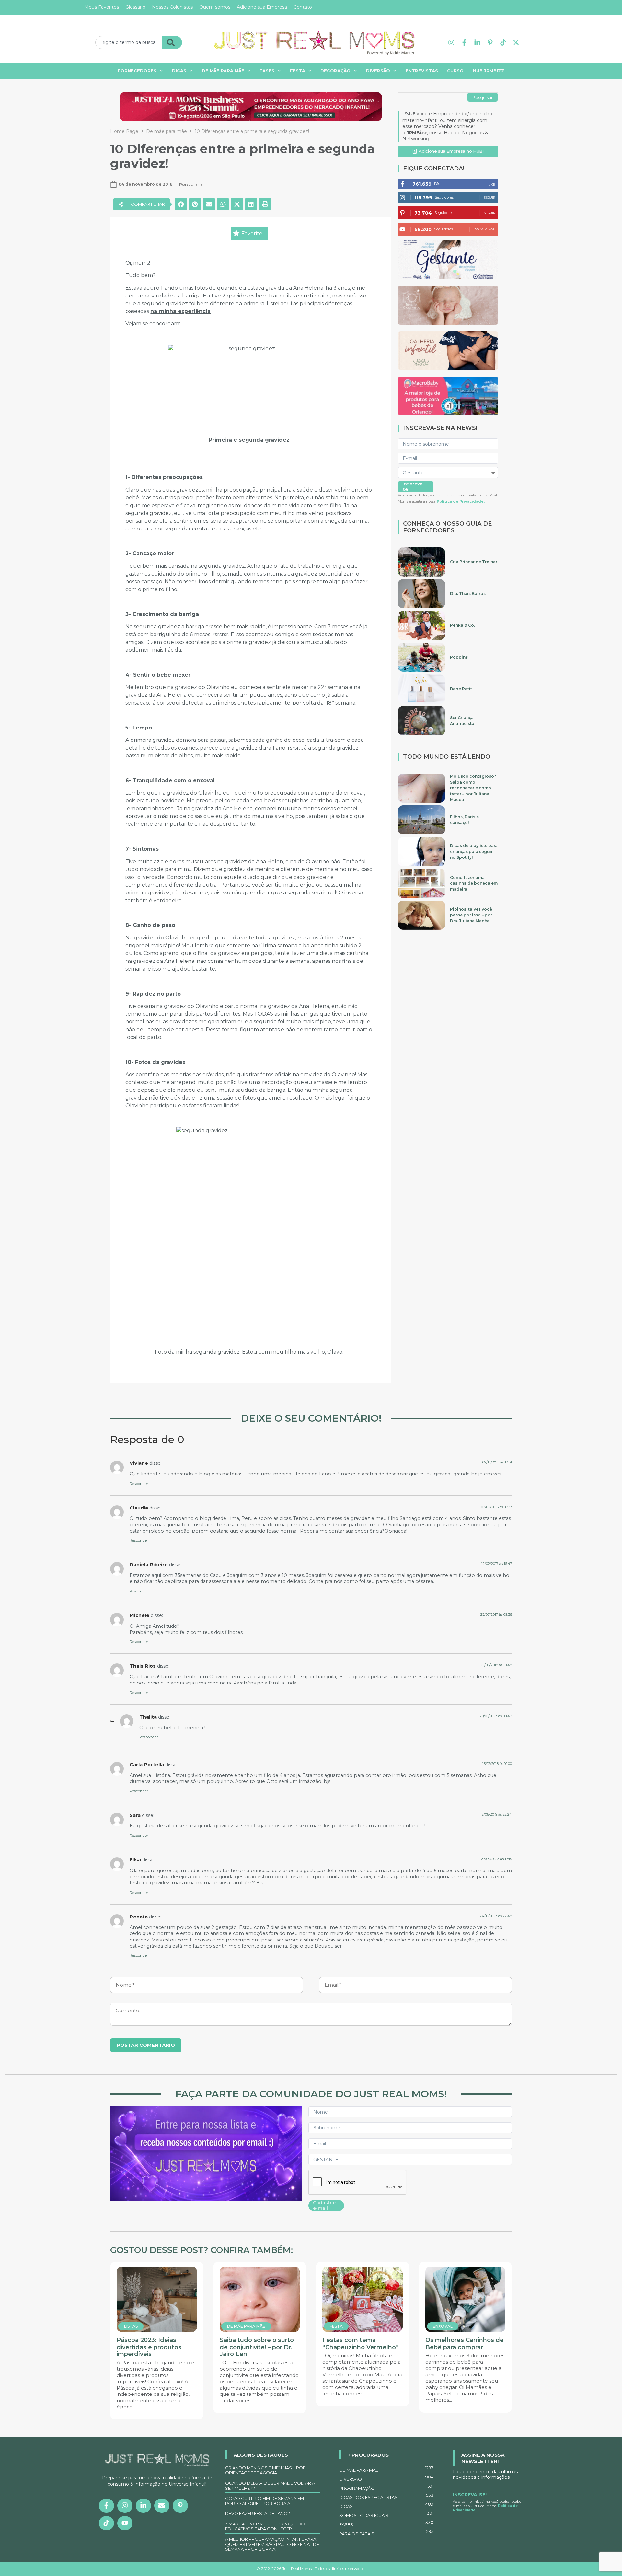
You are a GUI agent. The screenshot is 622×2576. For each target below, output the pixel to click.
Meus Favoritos (102, 7)
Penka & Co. (462, 625)
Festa (298, 71)
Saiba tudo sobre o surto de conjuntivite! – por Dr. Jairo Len (257, 2347)
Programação (386, 2487)
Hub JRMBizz (489, 71)
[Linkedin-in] (477, 42)
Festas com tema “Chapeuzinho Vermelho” (361, 2344)
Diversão (378, 71)
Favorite (252, 233)
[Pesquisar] (172, 42)
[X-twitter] (516, 42)
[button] (142, 204)
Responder (139, 1484)
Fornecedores (137, 71)
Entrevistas (422, 71)
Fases (267, 71)
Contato (303, 7)
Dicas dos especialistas (386, 2496)
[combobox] (129, 42)
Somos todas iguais (386, 2514)
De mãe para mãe (223, 71)
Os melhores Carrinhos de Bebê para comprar (465, 2344)
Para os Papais (386, 2533)
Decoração (335, 71)
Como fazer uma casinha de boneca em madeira (474, 883)
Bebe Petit (461, 689)
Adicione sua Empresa (262, 7)
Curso (455, 71)
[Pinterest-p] (490, 42)
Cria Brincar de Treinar (474, 562)
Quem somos (215, 7)
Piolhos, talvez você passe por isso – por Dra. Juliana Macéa (471, 915)
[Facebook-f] (464, 42)
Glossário (135, 7)
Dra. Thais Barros (468, 594)
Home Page (124, 131)
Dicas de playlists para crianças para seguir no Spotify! (474, 851)
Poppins (459, 657)
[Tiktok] (503, 42)
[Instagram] (451, 42)
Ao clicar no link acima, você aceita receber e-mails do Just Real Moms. (488, 2506)
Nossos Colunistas (172, 7)
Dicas (179, 71)
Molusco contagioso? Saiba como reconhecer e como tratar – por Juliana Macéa (473, 788)
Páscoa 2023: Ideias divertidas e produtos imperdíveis (149, 2347)
